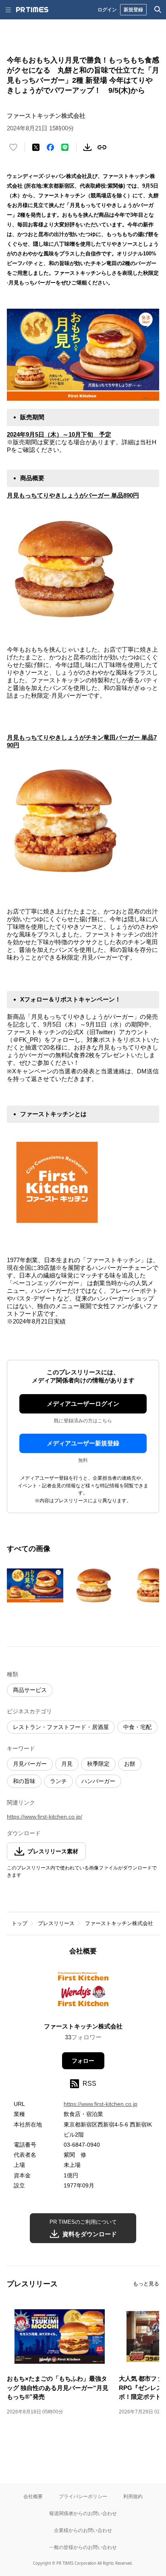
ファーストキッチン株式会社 (119, 1923)
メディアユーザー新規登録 (83, 1443)
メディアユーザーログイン (83, 1404)
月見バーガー (30, 1764)
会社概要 (33, 2496)
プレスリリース (56, 1923)
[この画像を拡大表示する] (35, 1585)
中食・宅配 (137, 1727)
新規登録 (133, 9)
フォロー (83, 2061)
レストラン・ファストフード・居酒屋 (61, 1727)
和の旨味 (24, 1781)
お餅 (130, 1764)
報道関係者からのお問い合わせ (83, 2513)
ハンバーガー (98, 1781)
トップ (20, 1923)
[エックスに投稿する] (36, 147)
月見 (67, 1764)
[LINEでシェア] (65, 147)
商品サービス (30, 1690)
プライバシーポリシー (83, 2496)
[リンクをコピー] (102, 147)
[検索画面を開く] (158, 10)
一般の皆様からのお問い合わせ (83, 2547)
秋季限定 (98, 1764)
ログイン (107, 9)
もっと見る (146, 2284)
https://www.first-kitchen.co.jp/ (45, 1817)
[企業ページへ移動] (83, 1992)
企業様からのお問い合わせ (83, 2530)
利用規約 (133, 2496)
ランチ (58, 1781)
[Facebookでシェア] (50, 147)
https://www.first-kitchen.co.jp (101, 2104)
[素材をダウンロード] (87, 147)
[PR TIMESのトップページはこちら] (32, 10)
